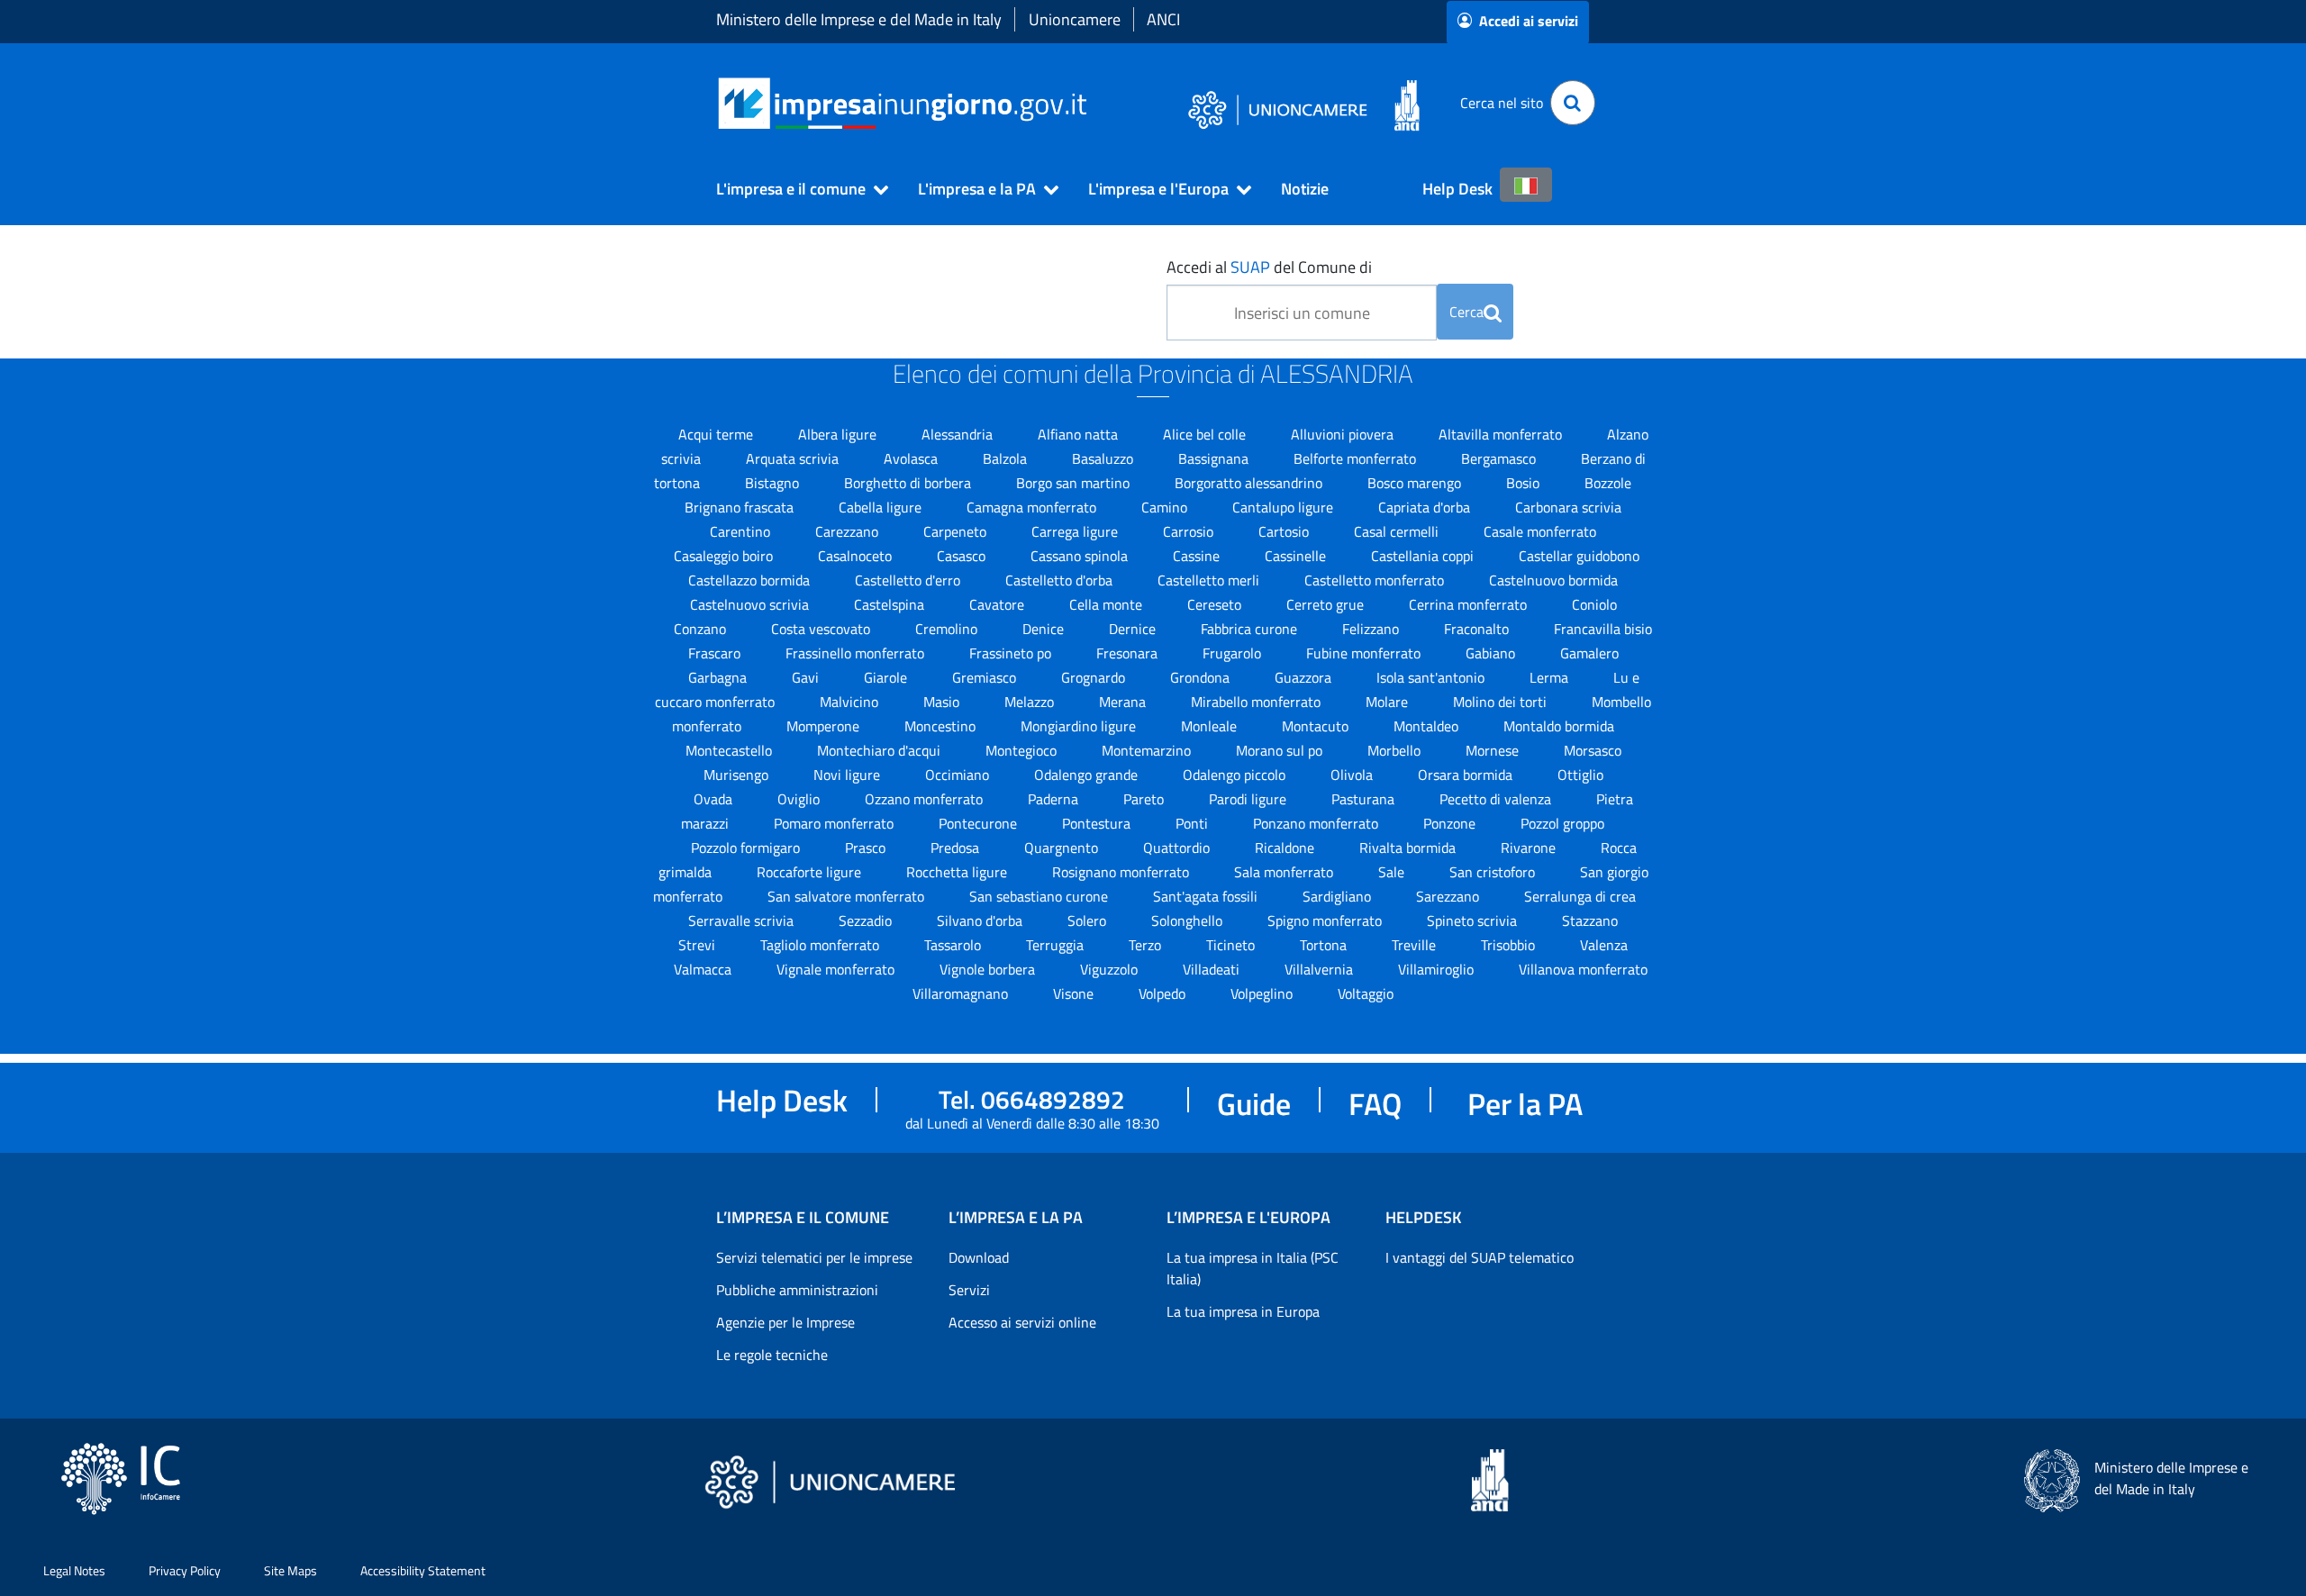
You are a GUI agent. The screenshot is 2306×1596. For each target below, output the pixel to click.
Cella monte (1108, 604)
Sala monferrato (1285, 872)
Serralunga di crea (1580, 896)
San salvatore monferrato (848, 896)
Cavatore (999, 604)
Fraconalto (1478, 629)
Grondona (1202, 677)
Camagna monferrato (1033, 507)
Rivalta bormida (1409, 848)
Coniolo (1594, 604)
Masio (943, 702)
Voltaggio (1366, 993)
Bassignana (1215, 458)
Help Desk (1457, 189)
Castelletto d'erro (909, 580)
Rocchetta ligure (958, 872)
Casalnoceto (857, 556)
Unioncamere (1075, 19)
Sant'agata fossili (1207, 896)
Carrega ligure (1076, 531)
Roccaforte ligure (811, 872)
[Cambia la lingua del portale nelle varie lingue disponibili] (1526, 185)
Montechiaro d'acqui (881, 750)
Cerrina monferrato (1470, 604)
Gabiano (1492, 653)
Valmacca (704, 969)
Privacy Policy (185, 1570)
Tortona (1325, 945)
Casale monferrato (1540, 531)
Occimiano (959, 775)
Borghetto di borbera (909, 483)
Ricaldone (1286, 848)
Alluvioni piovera (1344, 434)
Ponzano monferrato (1317, 823)
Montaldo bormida (1559, 726)
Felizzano (1372, 629)
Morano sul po (1281, 750)
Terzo (1147, 945)
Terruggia (1057, 945)
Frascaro (716, 653)
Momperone (825, 726)
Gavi (807, 677)
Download (979, 1257)
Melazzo (1031, 702)
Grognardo (1095, 677)
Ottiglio (1580, 775)
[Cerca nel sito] (1573, 103)
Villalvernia (1321, 969)
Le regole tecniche (772, 1355)
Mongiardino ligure (1080, 726)
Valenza (1604, 945)
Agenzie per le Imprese (785, 1322)
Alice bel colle (1206, 434)
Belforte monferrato (1357, 458)
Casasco (963, 556)
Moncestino (942, 726)
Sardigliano (1339, 896)
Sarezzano (1449, 896)
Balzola (1007, 458)
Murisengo (738, 775)
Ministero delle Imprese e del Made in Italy (859, 19)
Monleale (1211, 726)
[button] (794, 189)
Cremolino (948, 629)
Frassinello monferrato (857, 653)
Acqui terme (717, 434)
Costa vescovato (822, 629)
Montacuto (1317, 726)
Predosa (957, 848)
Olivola (1353, 775)
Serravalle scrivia (743, 920)
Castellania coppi (1424, 556)
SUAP (1250, 267)
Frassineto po (1012, 653)
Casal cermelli (1398, 531)
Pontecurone (980, 823)
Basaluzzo (1104, 458)
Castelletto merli (1210, 580)
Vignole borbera (989, 969)
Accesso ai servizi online (1022, 1322)
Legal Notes (74, 1570)
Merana (1124, 702)
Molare (1389, 702)
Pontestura (1098, 823)
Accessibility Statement (423, 1570)
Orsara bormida (1467, 775)
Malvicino (851, 702)
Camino (1166, 507)
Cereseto (1216, 604)
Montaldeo (1428, 726)
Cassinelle (1297, 556)
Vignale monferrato (837, 969)
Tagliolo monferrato (822, 945)
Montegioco (1023, 750)
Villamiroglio (1438, 969)
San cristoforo (1494, 872)
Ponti (1194, 823)
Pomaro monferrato (835, 823)
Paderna (1055, 799)
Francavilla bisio (1603, 629)
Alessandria (959, 434)
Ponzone (1451, 823)
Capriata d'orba (1426, 507)
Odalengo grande (1088, 775)
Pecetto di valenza (1497, 799)
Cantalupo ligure (1285, 507)
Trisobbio (1510, 945)
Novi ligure (849, 775)
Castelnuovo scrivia (751, 604)
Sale (1393, 872)
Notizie (1305, 189)
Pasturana (1365, 799)
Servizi (969, 1290)
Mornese (1494, 750)
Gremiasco (986, 677)
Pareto (1145, 799)
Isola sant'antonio (1432, 677)
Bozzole (1608, 483)
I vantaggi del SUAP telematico (1480, 1257)
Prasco (867, 848)
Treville (1416, 945)
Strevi (699, 945)
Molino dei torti (1502, 702)
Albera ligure (839, 434)
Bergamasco (1500, 458)
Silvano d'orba (981, 920)
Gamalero (1589, 653)
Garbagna (719, 677)
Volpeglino (1263, 993)
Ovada (715, 799)
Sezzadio (867, 920)
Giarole (887, 677)
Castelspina (891, 604)
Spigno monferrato (1326, 920)
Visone (1075, 993)
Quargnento (1063, 848)
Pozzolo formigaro (747, 848)
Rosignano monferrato (1122, 872)
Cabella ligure (882, 507)
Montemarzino (1148, 750)
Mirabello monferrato (1257, 702)
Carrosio (1190, 531)
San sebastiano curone (1040, 896)
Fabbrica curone (1251, 629)
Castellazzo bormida (751, 580)
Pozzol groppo (1562, 823)
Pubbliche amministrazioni (797, 1290)
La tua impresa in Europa (1243, 1311)
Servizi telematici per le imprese (814, 1257)
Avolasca (912, 458)
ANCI (1163, 19)
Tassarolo (954, 945)
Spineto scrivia (1474, 920)
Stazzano (1590, 920)
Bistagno (774, 483)
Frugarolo (1234, 653)
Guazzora (1305, 677)
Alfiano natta (1080, 434)
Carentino (742, 531)
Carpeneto (957, 531)
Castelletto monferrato (1376, 580)
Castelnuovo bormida (1553, 580)
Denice (1045, 629)
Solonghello (1189, 920)
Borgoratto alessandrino (1250, 483)
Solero (1089, 920)
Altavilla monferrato (1502, 434)
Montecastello (731, 750)
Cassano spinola (1081, 556)
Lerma (1551, 677)
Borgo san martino (1075, 483)
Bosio (1525, 483)
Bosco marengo (1416, 483)
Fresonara (1129, 653)
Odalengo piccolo (1236, 775)
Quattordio (1178, 848)
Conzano (702, 629)
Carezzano (849, 531)
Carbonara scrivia (1568, 507)
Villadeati (1213, 969)
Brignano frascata (741, 507)
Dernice (1134, 629)
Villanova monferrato (1583, 969)
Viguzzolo (1111, 969)
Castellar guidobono (1579, 556)
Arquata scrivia (794, 458)
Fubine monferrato (1365, 653)
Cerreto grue (1327, 604)
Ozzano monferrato (926, 799)
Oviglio (800, 799)
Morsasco (1593, 750)
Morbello (1396, 750)
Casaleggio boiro (725, 556)
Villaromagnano (962, 993)
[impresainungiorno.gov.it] (1093, 103)
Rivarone (1530, 848)
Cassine (1198, 556)
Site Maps (291, 1570)
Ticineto (1232, 945)
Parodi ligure (1249, 799)
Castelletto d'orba (1061, 580)
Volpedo (1164, 993)
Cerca (1466, 312)
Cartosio (1285, 531)
